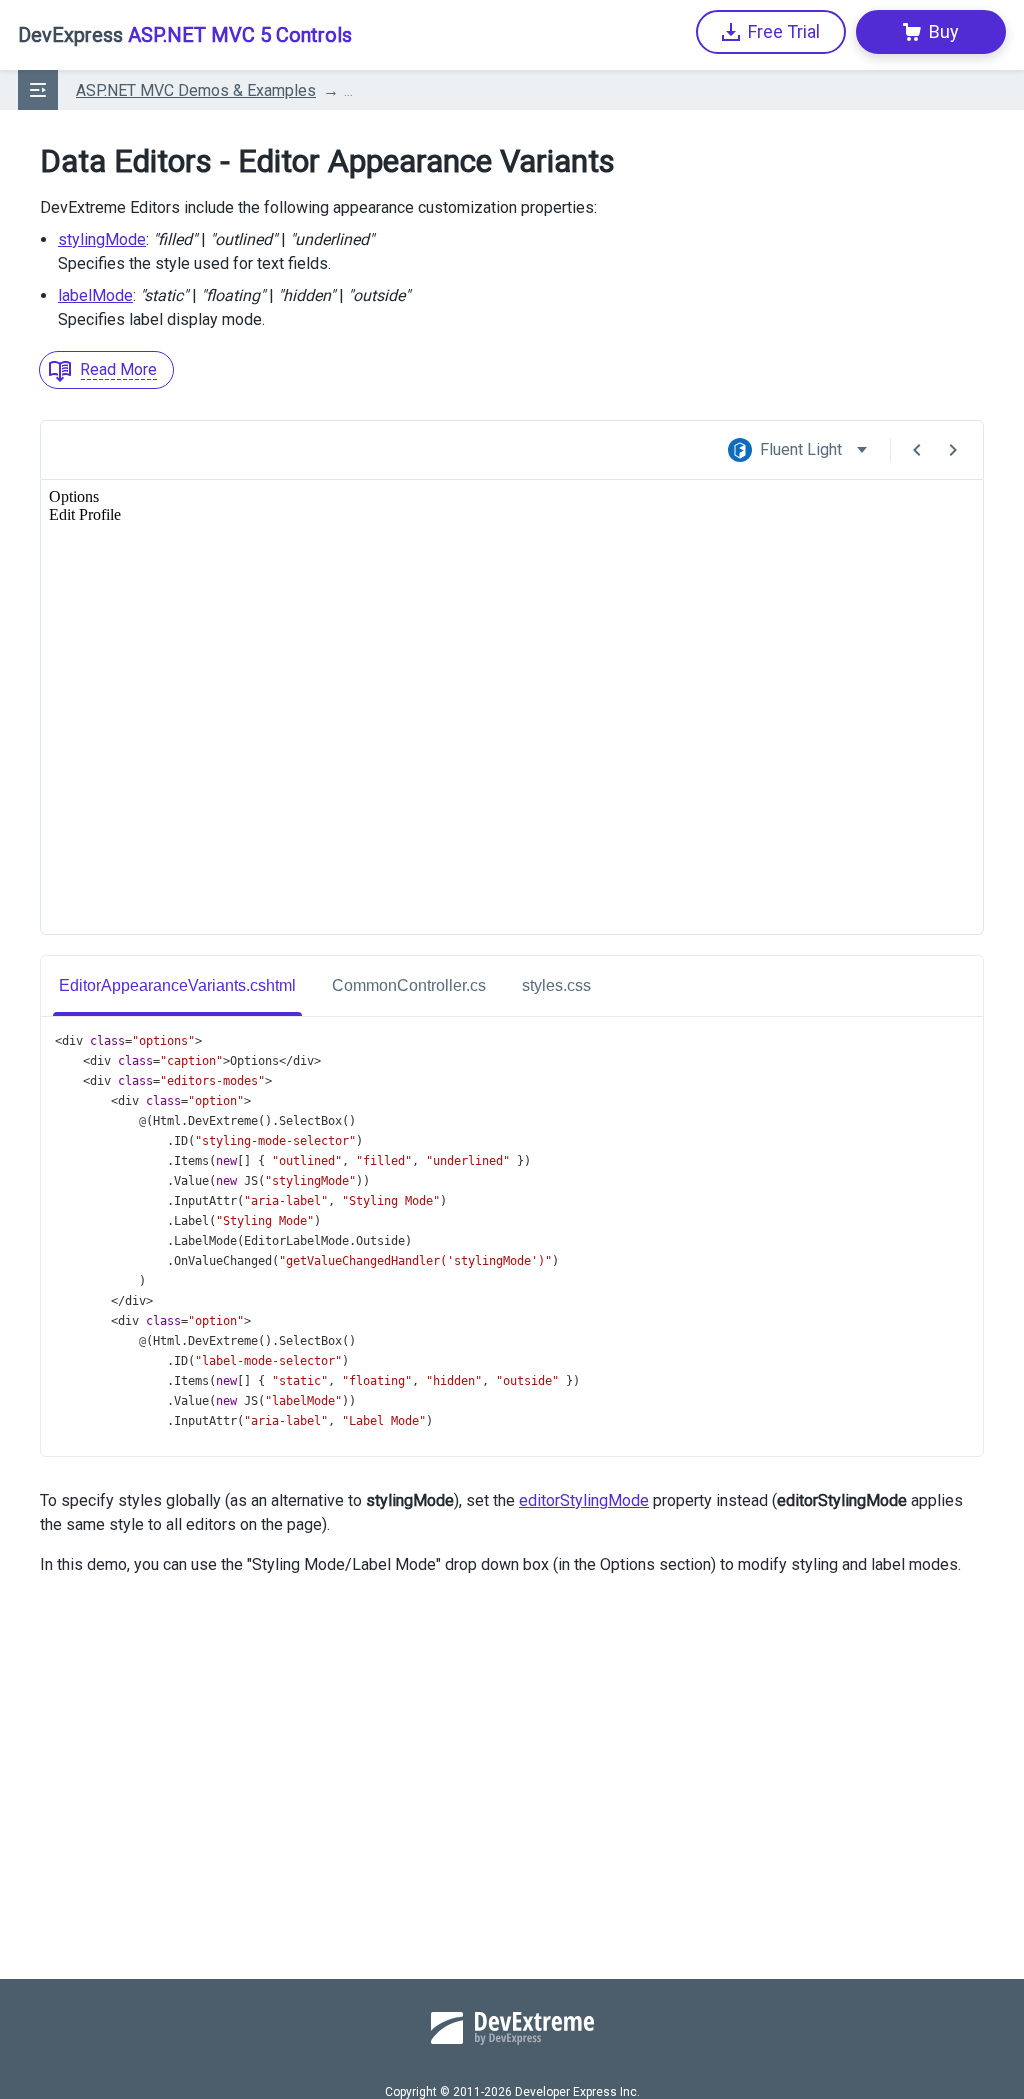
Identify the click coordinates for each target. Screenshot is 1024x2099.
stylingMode (102, 239)
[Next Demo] (953, 450)
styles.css (556, 985)
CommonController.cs (409, 985)
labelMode (95, 295)
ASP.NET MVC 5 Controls (185, 35)
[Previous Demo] (917, 450)
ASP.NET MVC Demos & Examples (196, 90)
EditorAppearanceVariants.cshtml (177, 985)
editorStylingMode (584, 1500)
